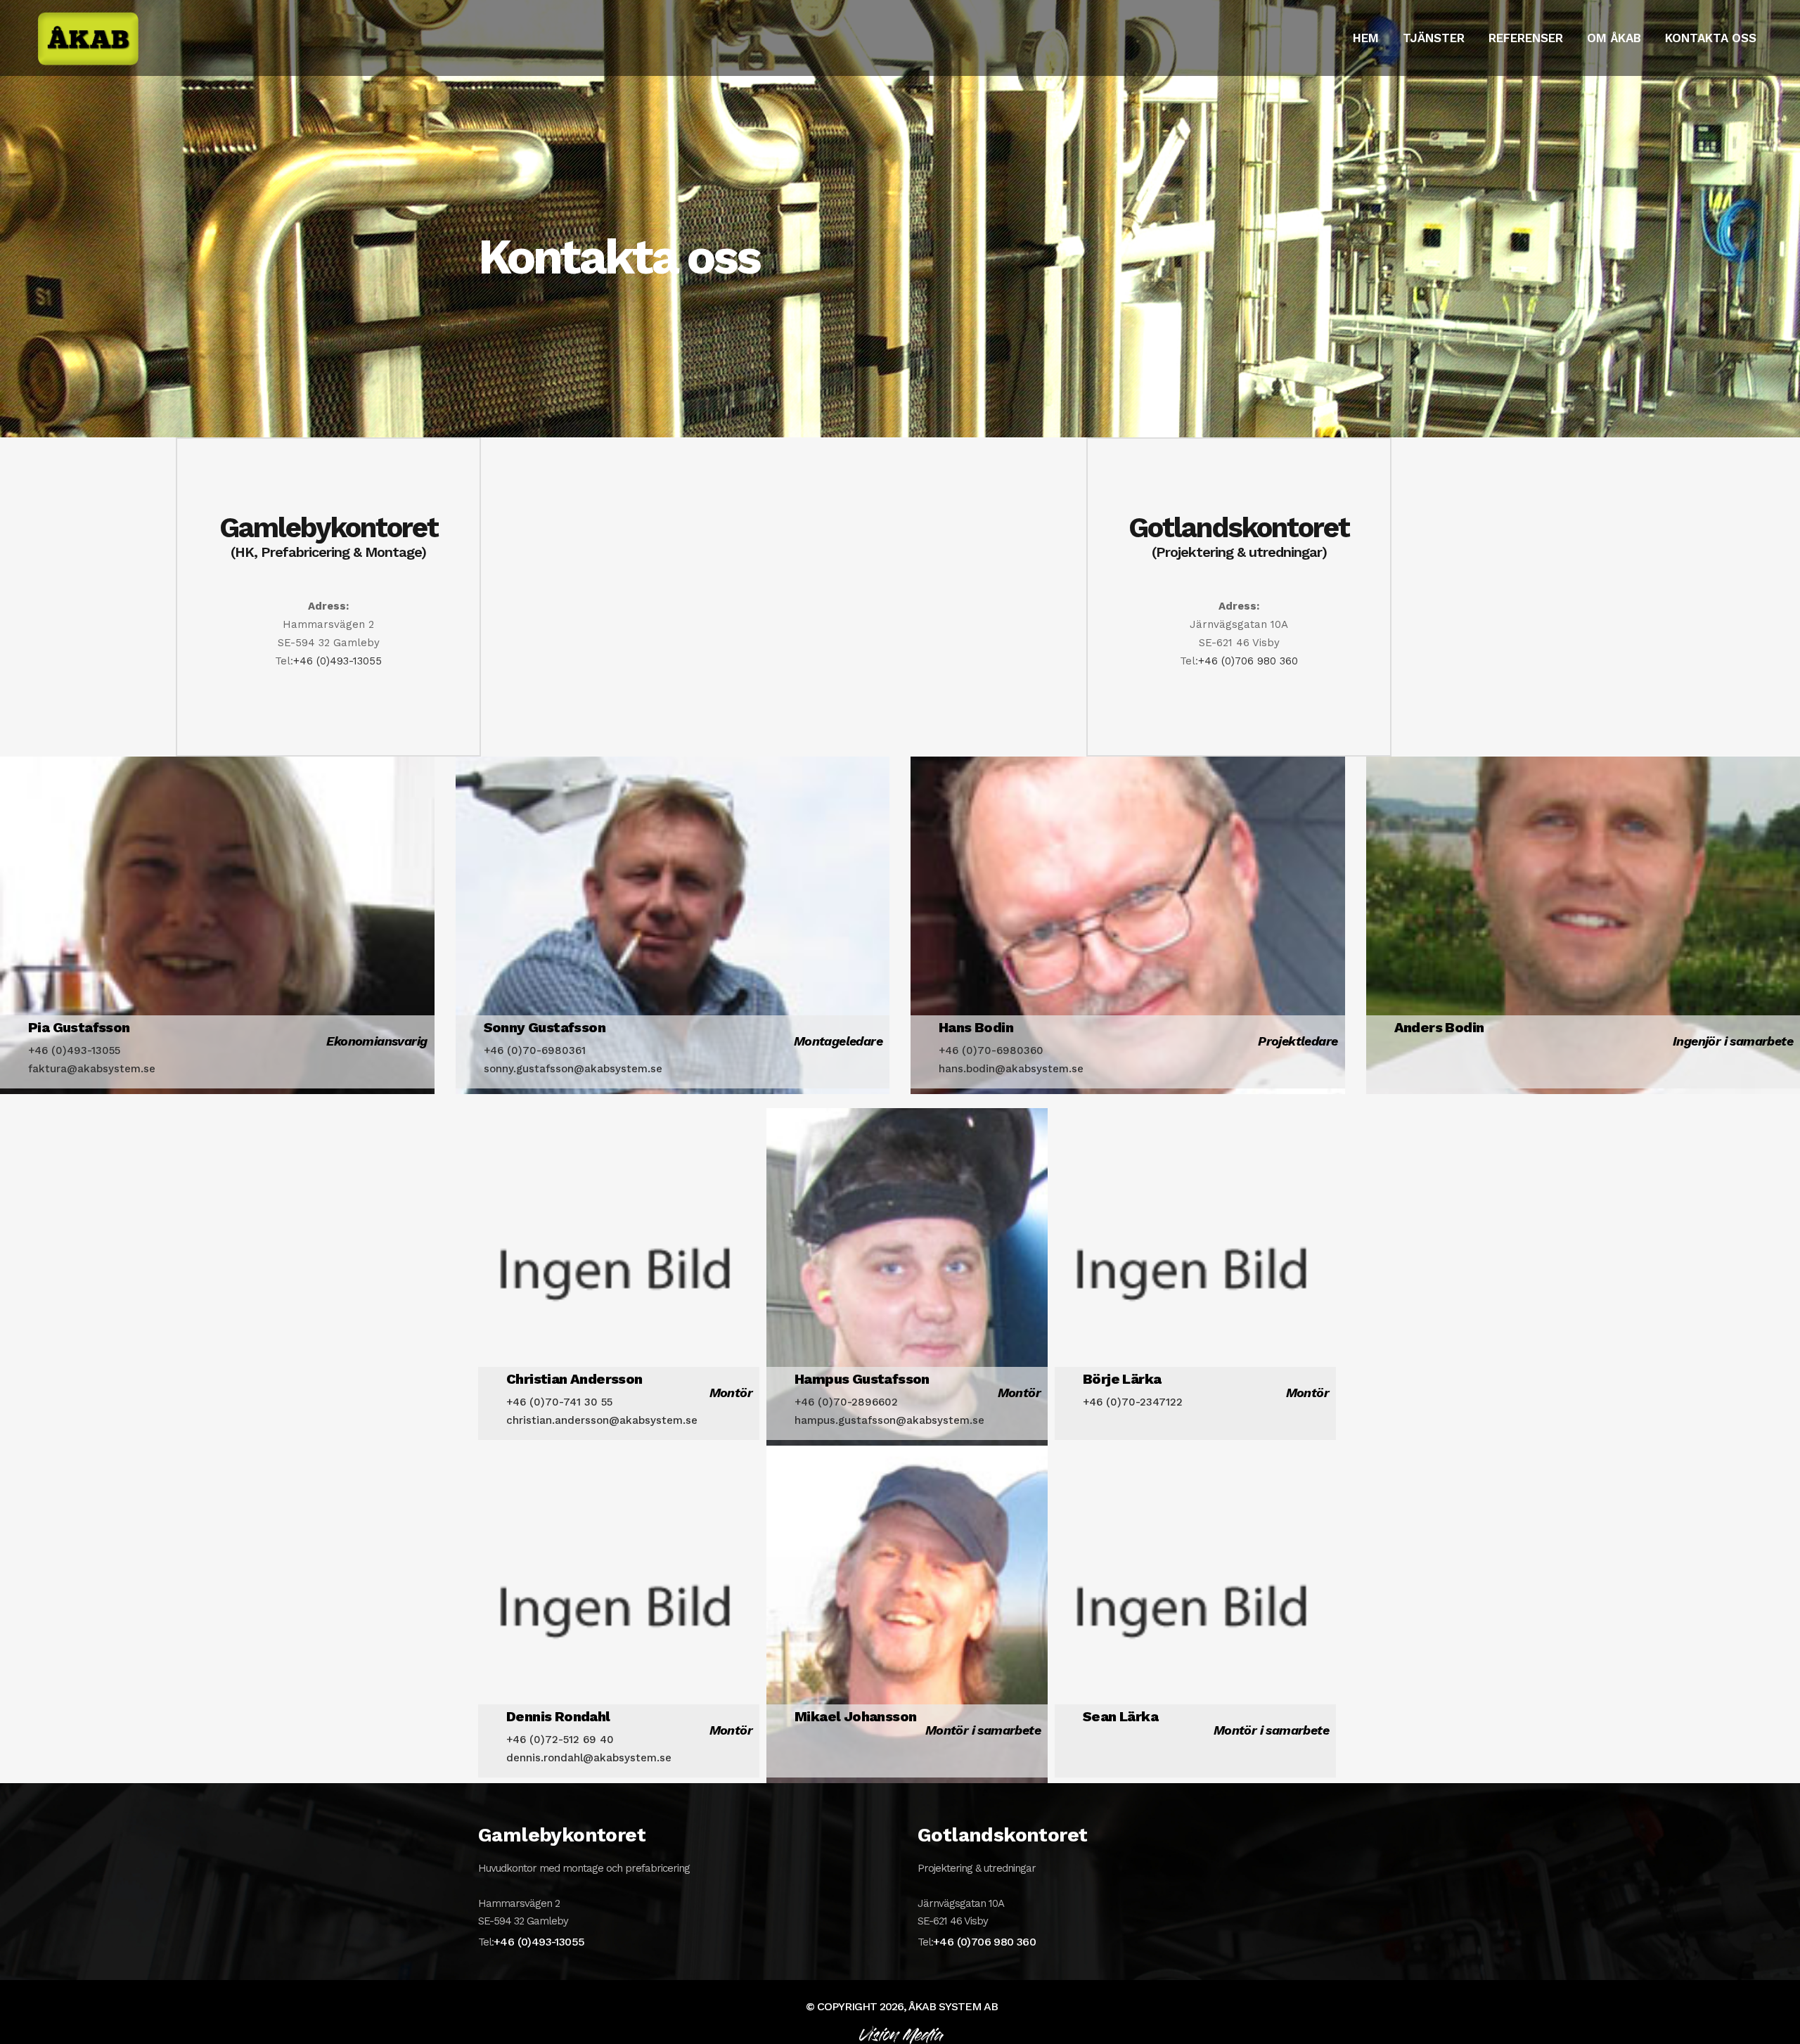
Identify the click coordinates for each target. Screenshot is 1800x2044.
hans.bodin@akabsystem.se (1011, 1069)
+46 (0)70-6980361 (535, 1050)
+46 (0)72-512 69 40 (560, 1740)
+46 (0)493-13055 (337, 661)
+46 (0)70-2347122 (1133, 1402)
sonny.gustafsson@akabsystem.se (573, 1069)
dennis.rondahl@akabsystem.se (589, 1758)
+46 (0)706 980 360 (1248, 661)
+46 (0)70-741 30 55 (559, 1402)
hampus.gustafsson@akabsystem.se (889, 1420)
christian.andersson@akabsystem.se (602, 1420)
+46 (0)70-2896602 (846, 1402)
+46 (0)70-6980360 (991, 1050)
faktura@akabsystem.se (92, 1069)
